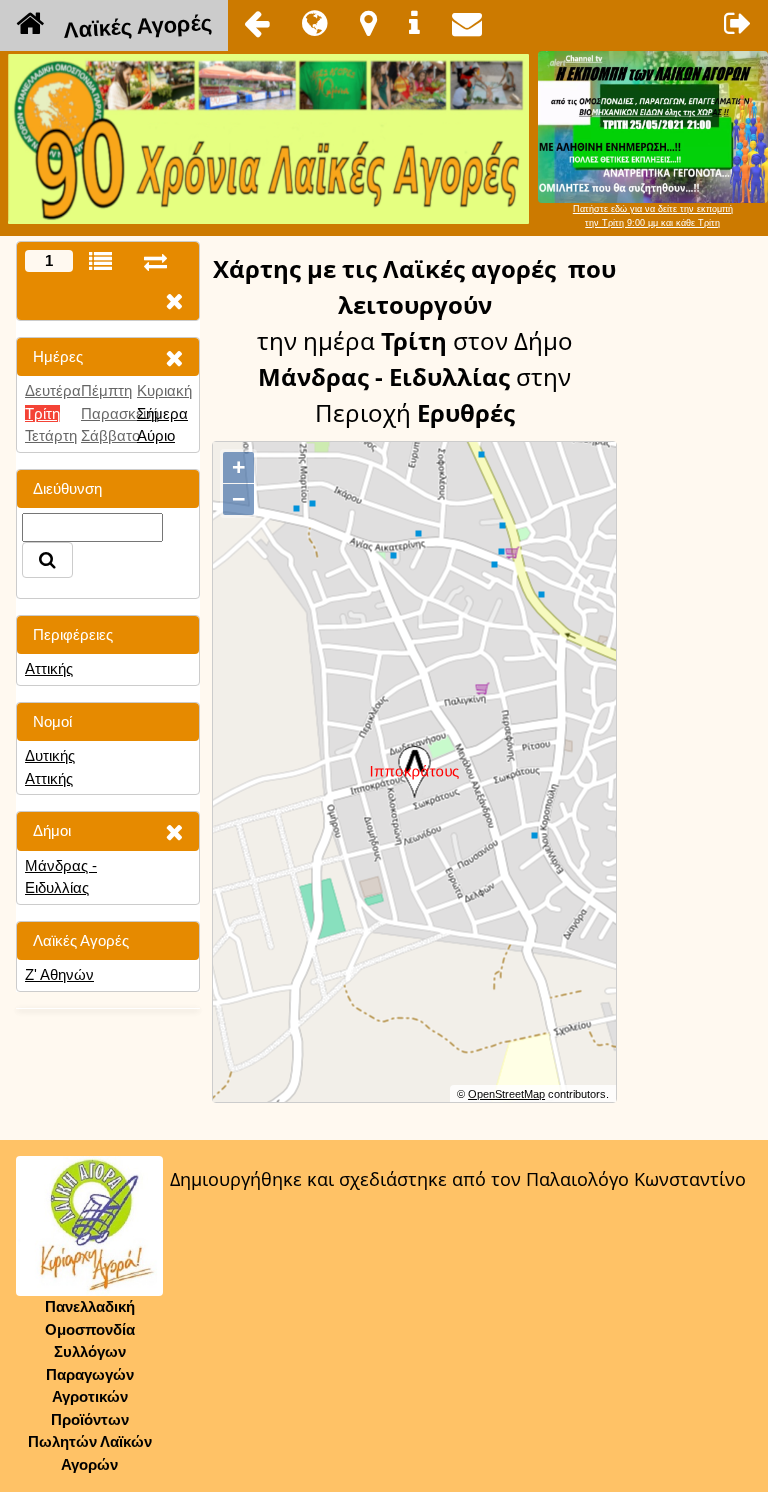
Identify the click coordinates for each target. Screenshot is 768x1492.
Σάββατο (110, 435)
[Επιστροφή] (257, 23)
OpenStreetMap (506, 1094)
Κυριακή (164, 390)
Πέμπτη (106, 390)
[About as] (414, 23)
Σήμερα (162, 413)
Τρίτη (42, 413)
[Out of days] (155, 261)
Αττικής (49, 668)
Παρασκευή (120, 413)
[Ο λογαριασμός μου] (738, 23)
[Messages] (467, 23)
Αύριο (156, 435)
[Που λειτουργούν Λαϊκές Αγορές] (368, 23)
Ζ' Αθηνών (59, 974)
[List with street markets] (100, 261)
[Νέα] (315, 23)
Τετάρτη (51, 435)
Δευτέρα (53, 390)
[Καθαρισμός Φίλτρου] (174, 357)
